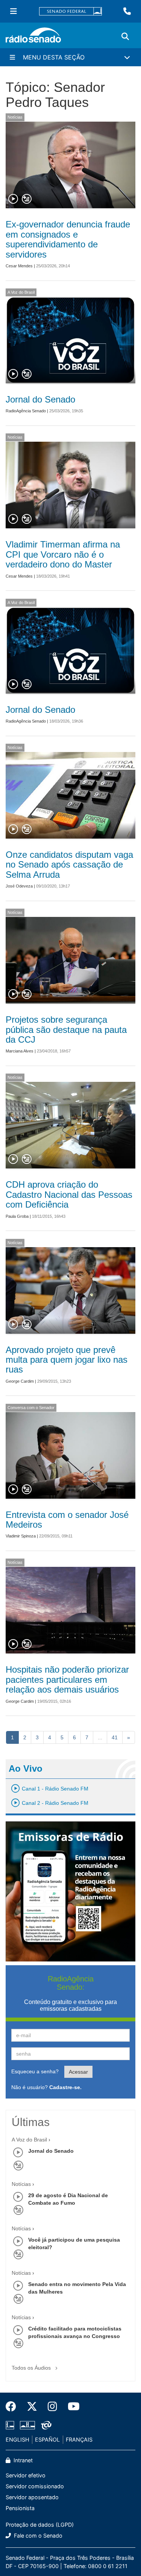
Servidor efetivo (26, 2475)
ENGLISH (17, 2439)
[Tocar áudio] (14, 199)
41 (115, 1737)
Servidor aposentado (32, 2497)
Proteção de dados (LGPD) (40, 2525)
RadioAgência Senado (26, 411)
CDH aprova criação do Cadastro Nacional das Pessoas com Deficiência (69, 1194)
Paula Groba (17, 1216)
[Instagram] (52, 2407)
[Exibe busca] (125, 37)
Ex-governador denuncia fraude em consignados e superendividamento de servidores (68, 239)
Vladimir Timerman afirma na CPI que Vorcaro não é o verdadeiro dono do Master (63, 554)
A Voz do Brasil (21, 292)
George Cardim (20, 1381)
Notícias (15, 117)
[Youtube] (71, 2407)
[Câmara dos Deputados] (11, 2425)
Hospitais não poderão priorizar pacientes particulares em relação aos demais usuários (67, 1679)
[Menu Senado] (14, 11)
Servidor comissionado (35, 2486)
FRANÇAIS (79, 2439)
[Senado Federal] (71, 11)
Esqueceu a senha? (35, 2071)
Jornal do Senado (40, 399)
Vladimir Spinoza (21, 1536)
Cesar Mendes (19, 266)
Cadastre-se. (65, 2087)
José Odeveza (19, 886)
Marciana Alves (20, 1051)
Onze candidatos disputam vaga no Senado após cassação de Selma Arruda (69, 865)
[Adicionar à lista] (27, 199)
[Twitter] (32, 2407)
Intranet (22, 2460)
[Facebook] (14, 2407)
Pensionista (20, 2508)
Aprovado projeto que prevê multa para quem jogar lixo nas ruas (67, 1360)
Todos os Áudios (32, 2368)
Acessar (78, 2072)
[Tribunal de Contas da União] (45, 2425)
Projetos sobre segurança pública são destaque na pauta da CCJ (66, 1029)
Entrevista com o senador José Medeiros (67, 1520)
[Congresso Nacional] (27, 2425)
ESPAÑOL (47, 2439)
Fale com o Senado (37, 2536)
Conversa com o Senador (31, 1408)
